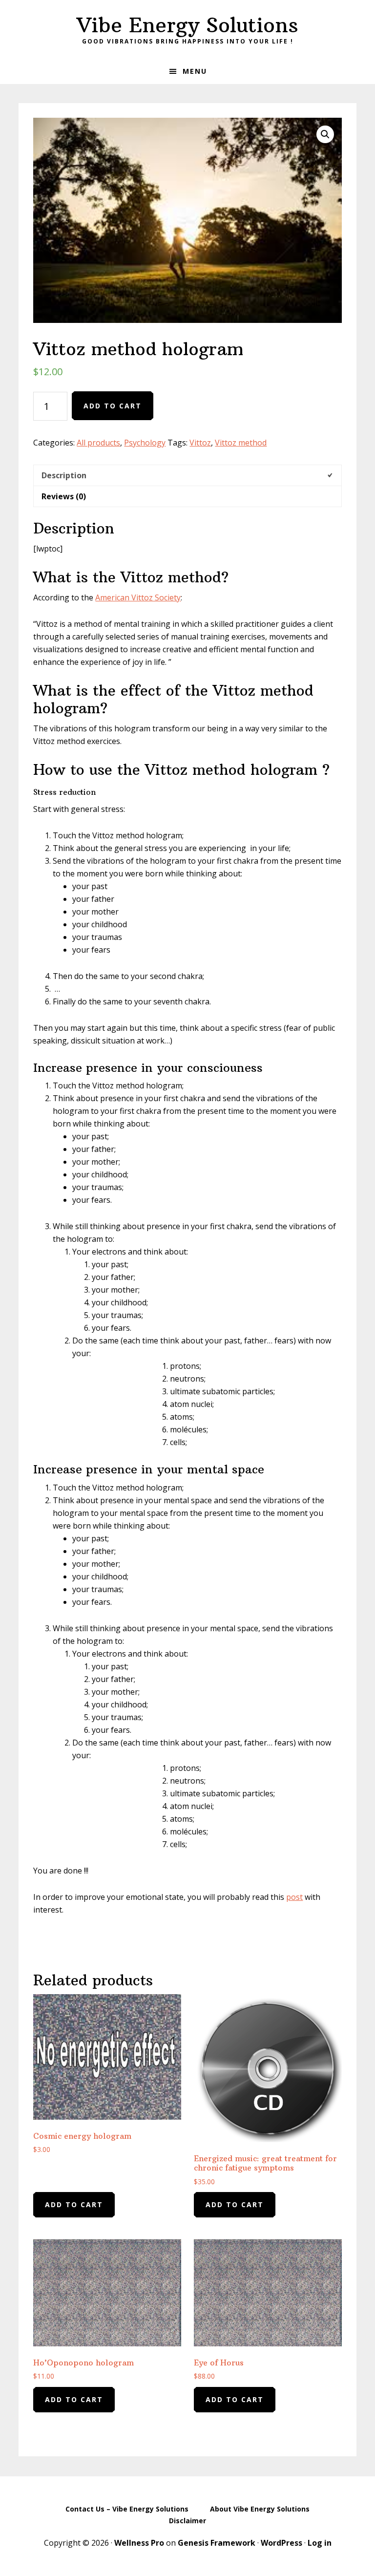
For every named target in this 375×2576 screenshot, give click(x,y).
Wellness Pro (139, 2543)
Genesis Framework (217, 2543)
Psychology (145, 443)
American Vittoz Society (138, 597)
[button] (325, 134)
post (294, 1897)
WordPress (281, 2543)
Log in (320, 2543)
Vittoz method (241, 443)
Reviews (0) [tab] (64, 496)
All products (98, 443)
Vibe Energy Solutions (187, 25)
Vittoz (200, 443)
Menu (195, 71)
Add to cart (113, 406)
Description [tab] (64, 475)
